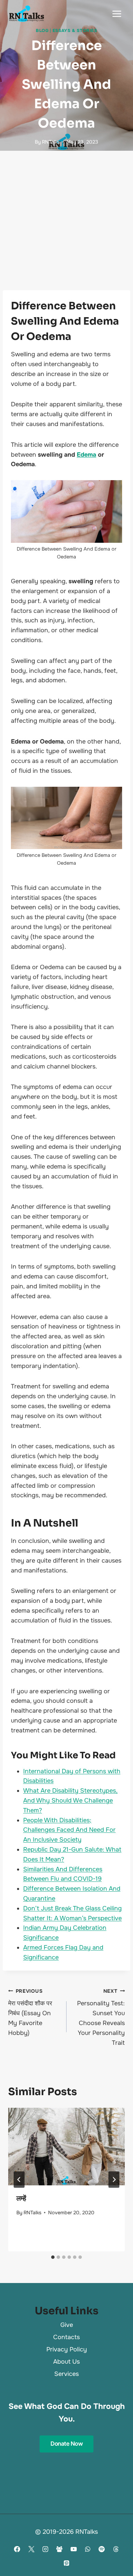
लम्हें (21, 2198)
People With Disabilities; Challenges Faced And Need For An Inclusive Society (69, 1830)
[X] (31, 2549)
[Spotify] (102, 2549)
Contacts (66, 2337)
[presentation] (66, 2147)
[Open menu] (117, 14)
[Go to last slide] (19, 2180)
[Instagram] (45, 2549)
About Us (66, 2362)
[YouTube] (74, 2549)
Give (67, 2325)
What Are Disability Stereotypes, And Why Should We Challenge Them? (70, 1800)
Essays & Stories (75, 31)
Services (66, 2374)
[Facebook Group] (59, 2549)
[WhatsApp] (88, 2549)
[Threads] (116, 2549)
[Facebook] (17, 2549)
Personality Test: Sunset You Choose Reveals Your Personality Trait (101, 2017)
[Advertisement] (66, 221)
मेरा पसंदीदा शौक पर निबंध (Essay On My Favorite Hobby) (30, 2012)
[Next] (114, 2180)
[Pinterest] (66, 2563)
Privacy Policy (67, 2349)
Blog (42, 31)
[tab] (53, 2257)
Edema (86, 455)
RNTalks (51, 142)
